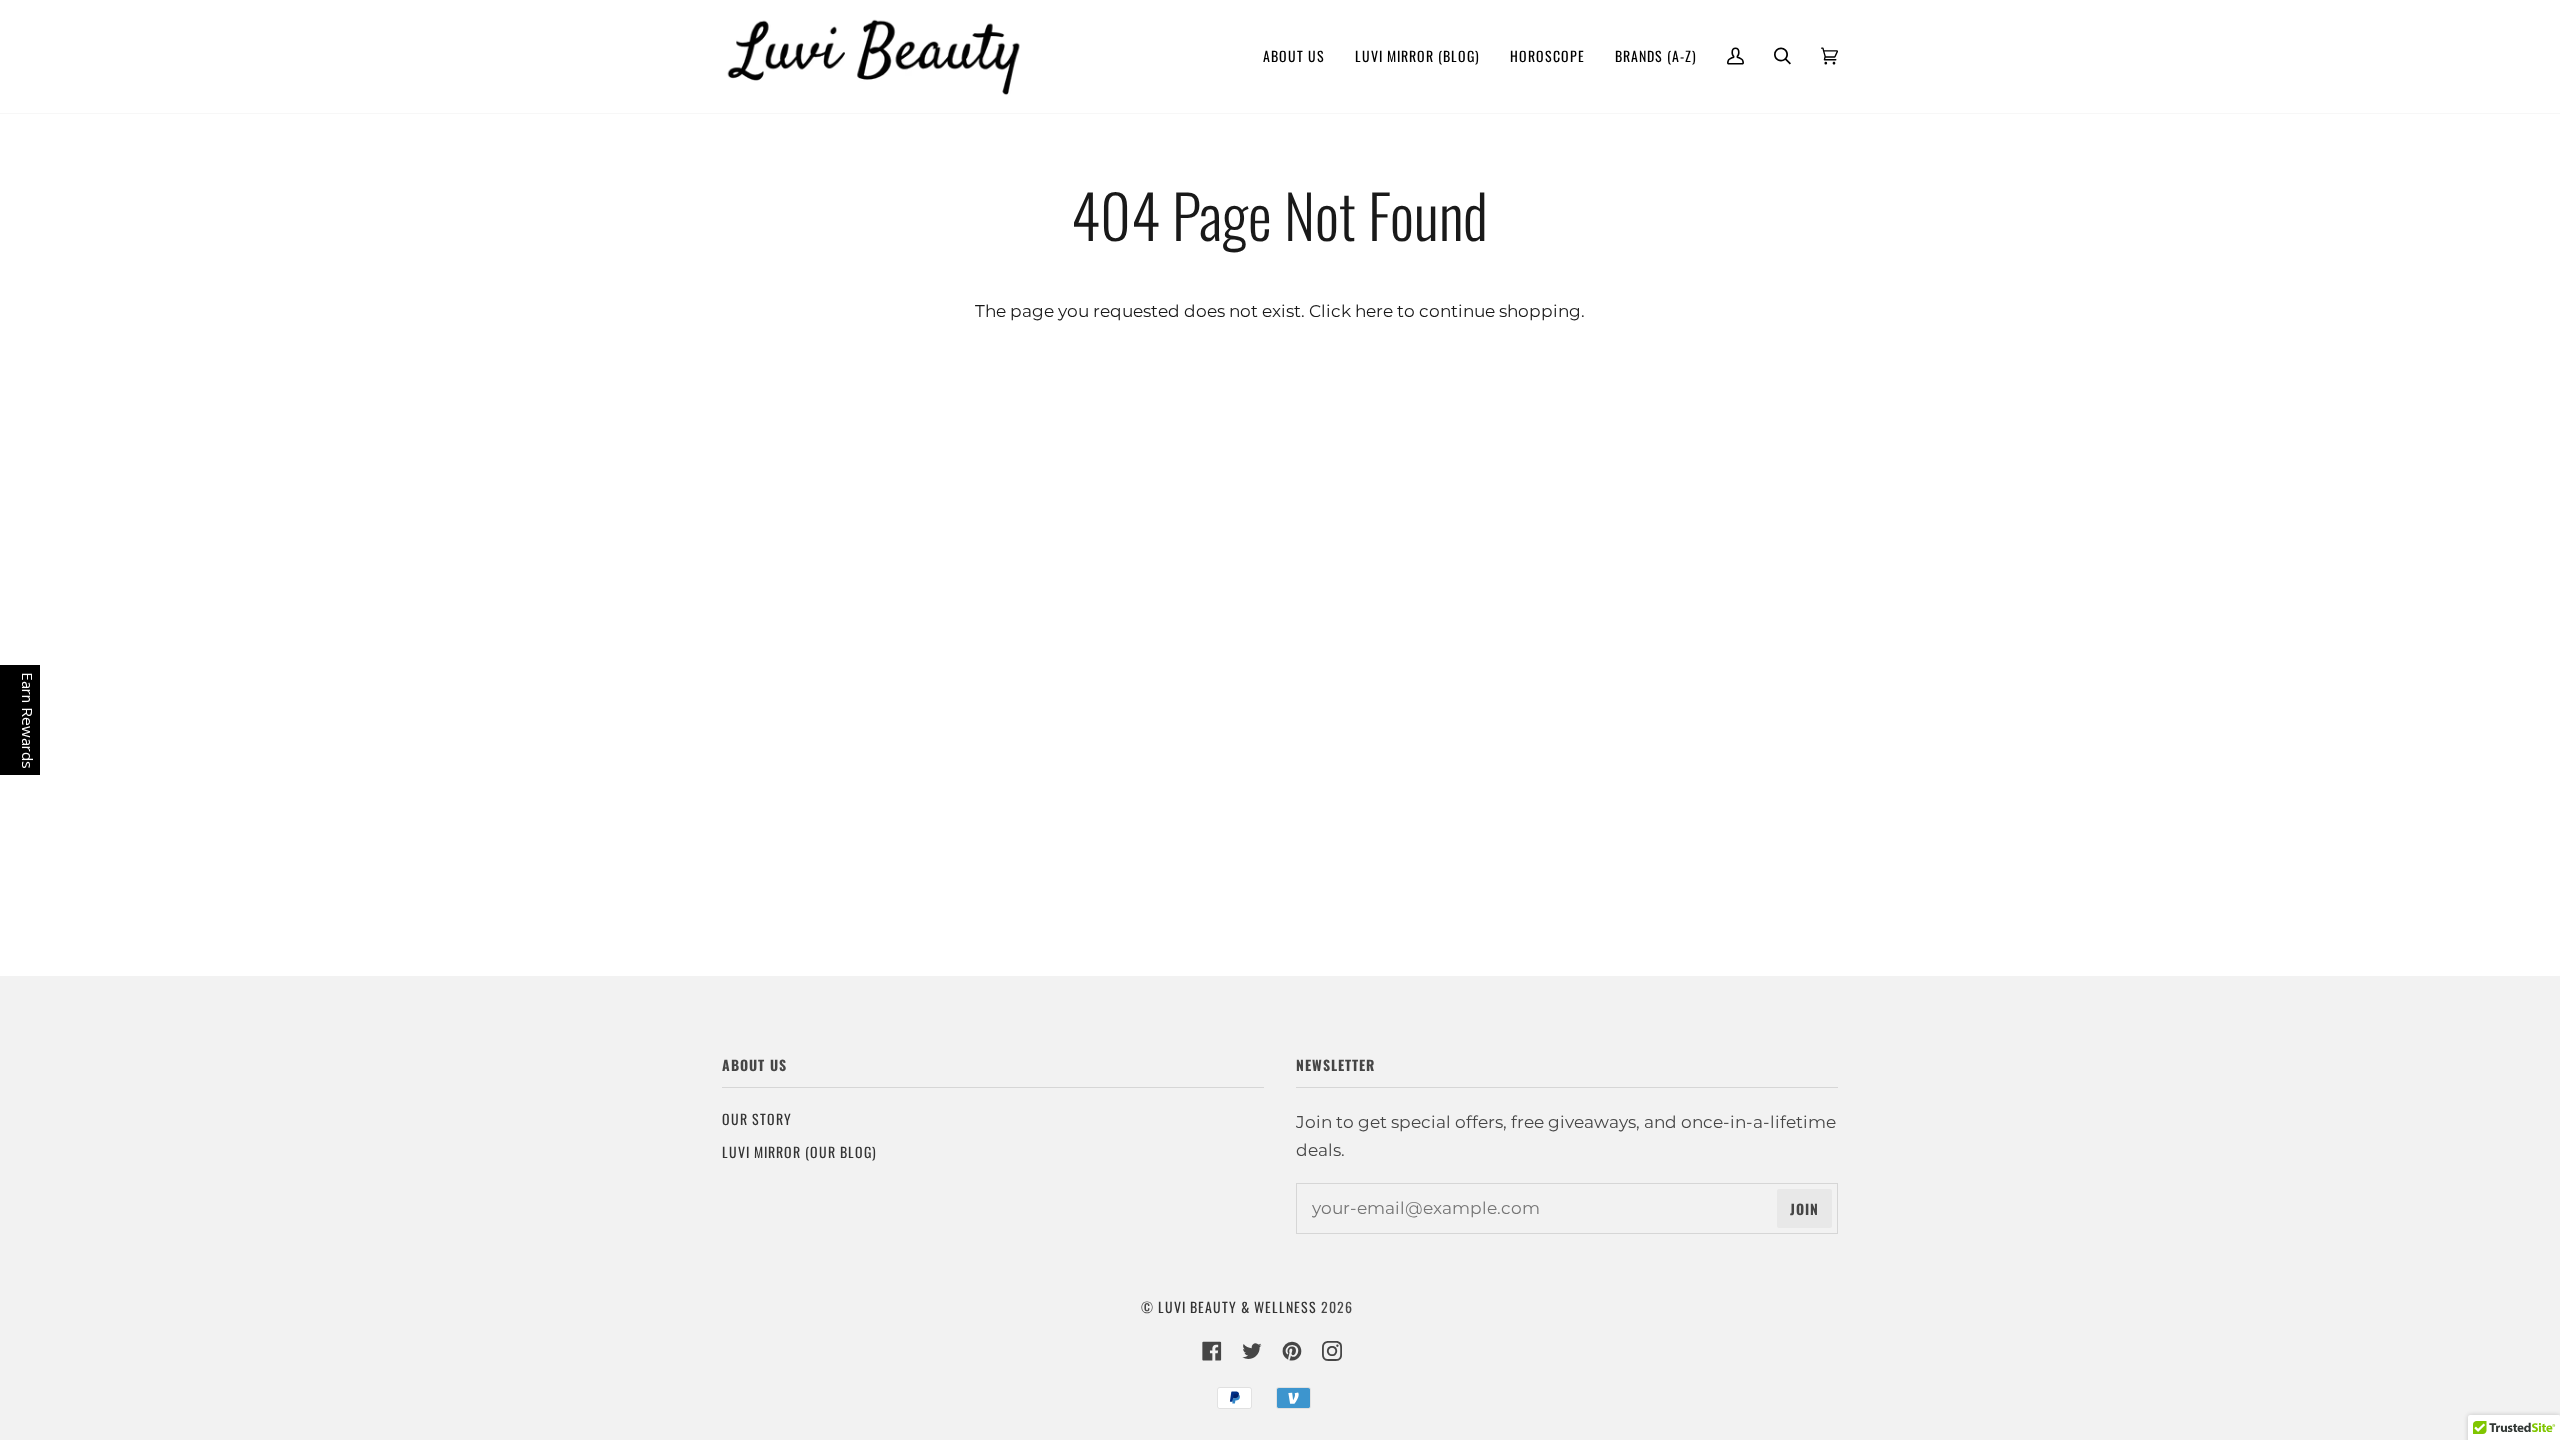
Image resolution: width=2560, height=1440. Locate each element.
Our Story (757, 1118)
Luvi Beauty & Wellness (1237, 1306)
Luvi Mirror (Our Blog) (799, 1151)
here (1374, 310)
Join (1804, 1208)
